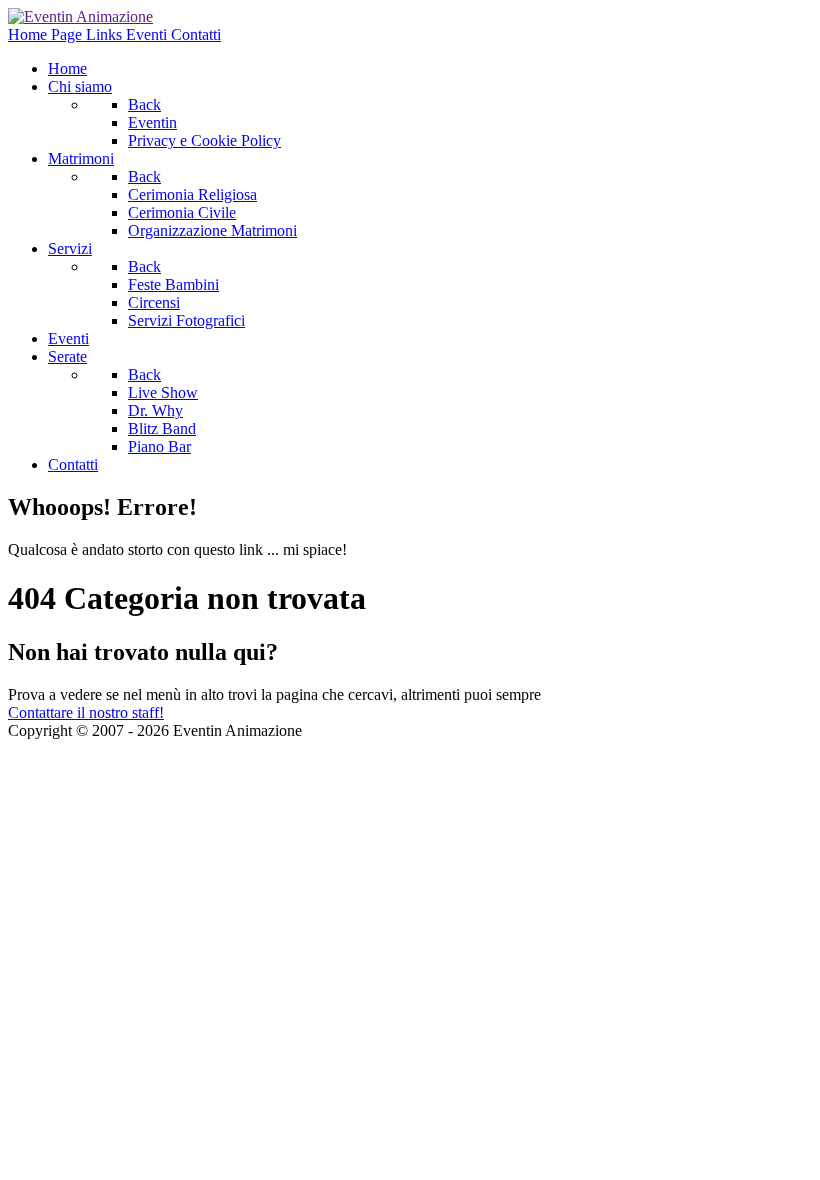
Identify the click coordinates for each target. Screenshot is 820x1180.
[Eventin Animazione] (80, 16)
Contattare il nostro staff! (86, 712)
